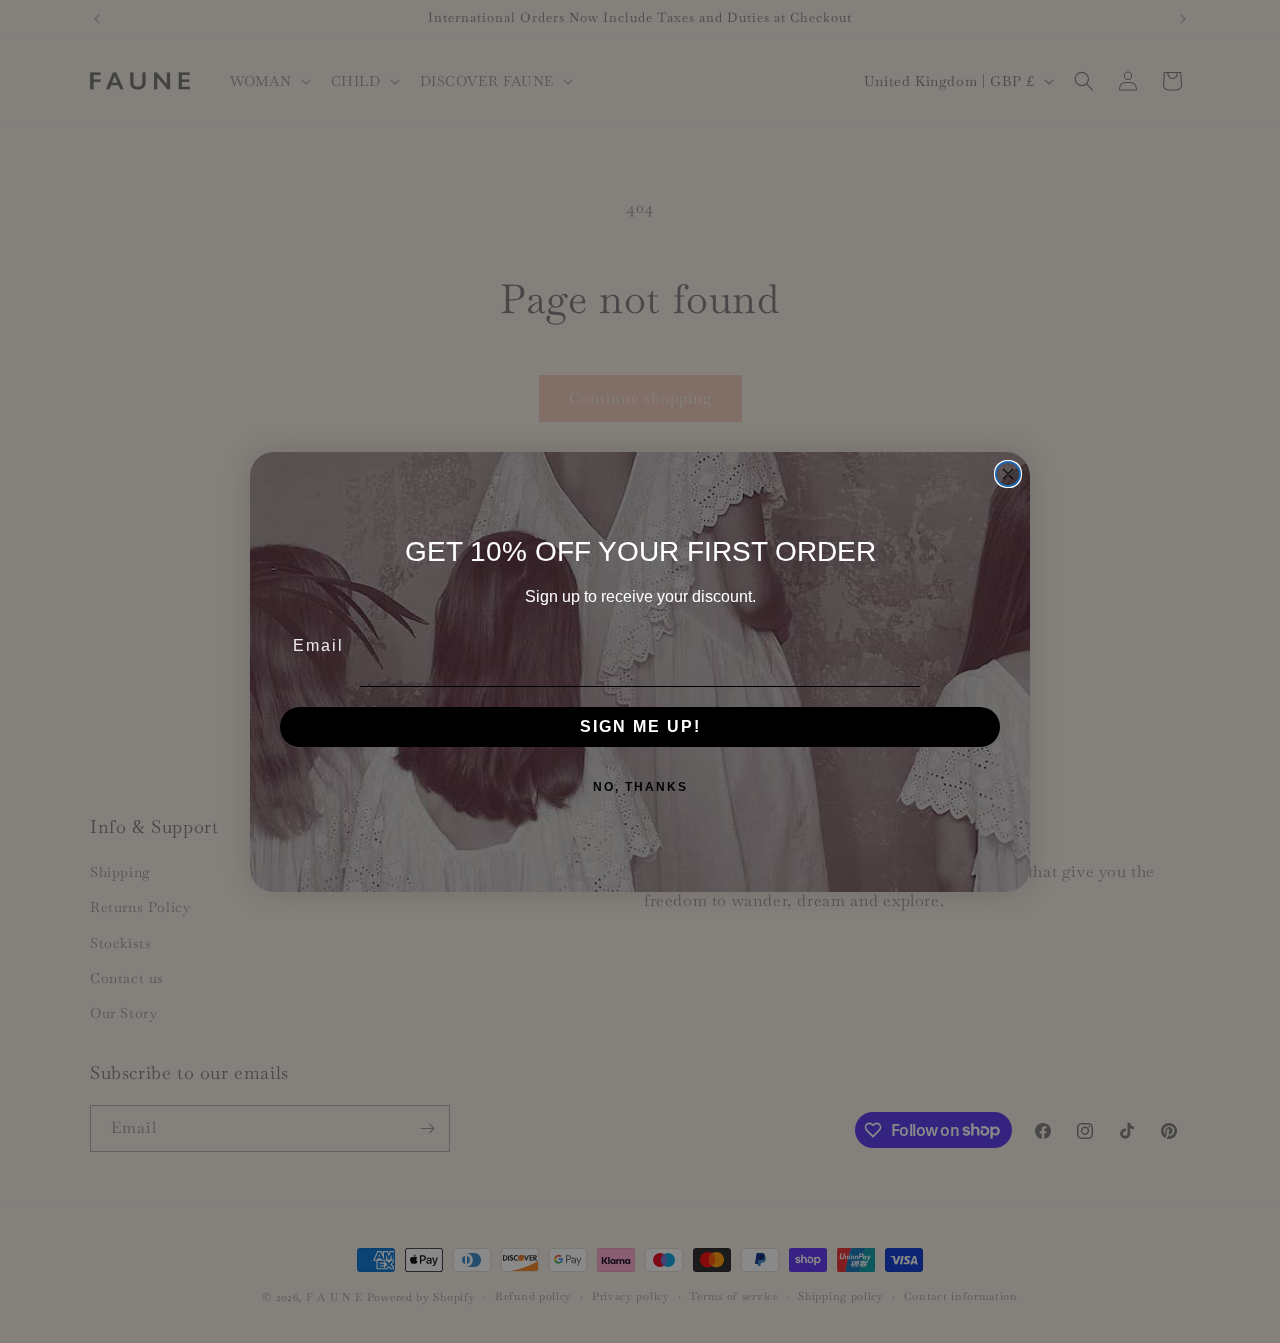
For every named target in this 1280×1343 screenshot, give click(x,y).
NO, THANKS (640, 787)
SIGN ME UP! (640, 726)
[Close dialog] (1008, 474)
